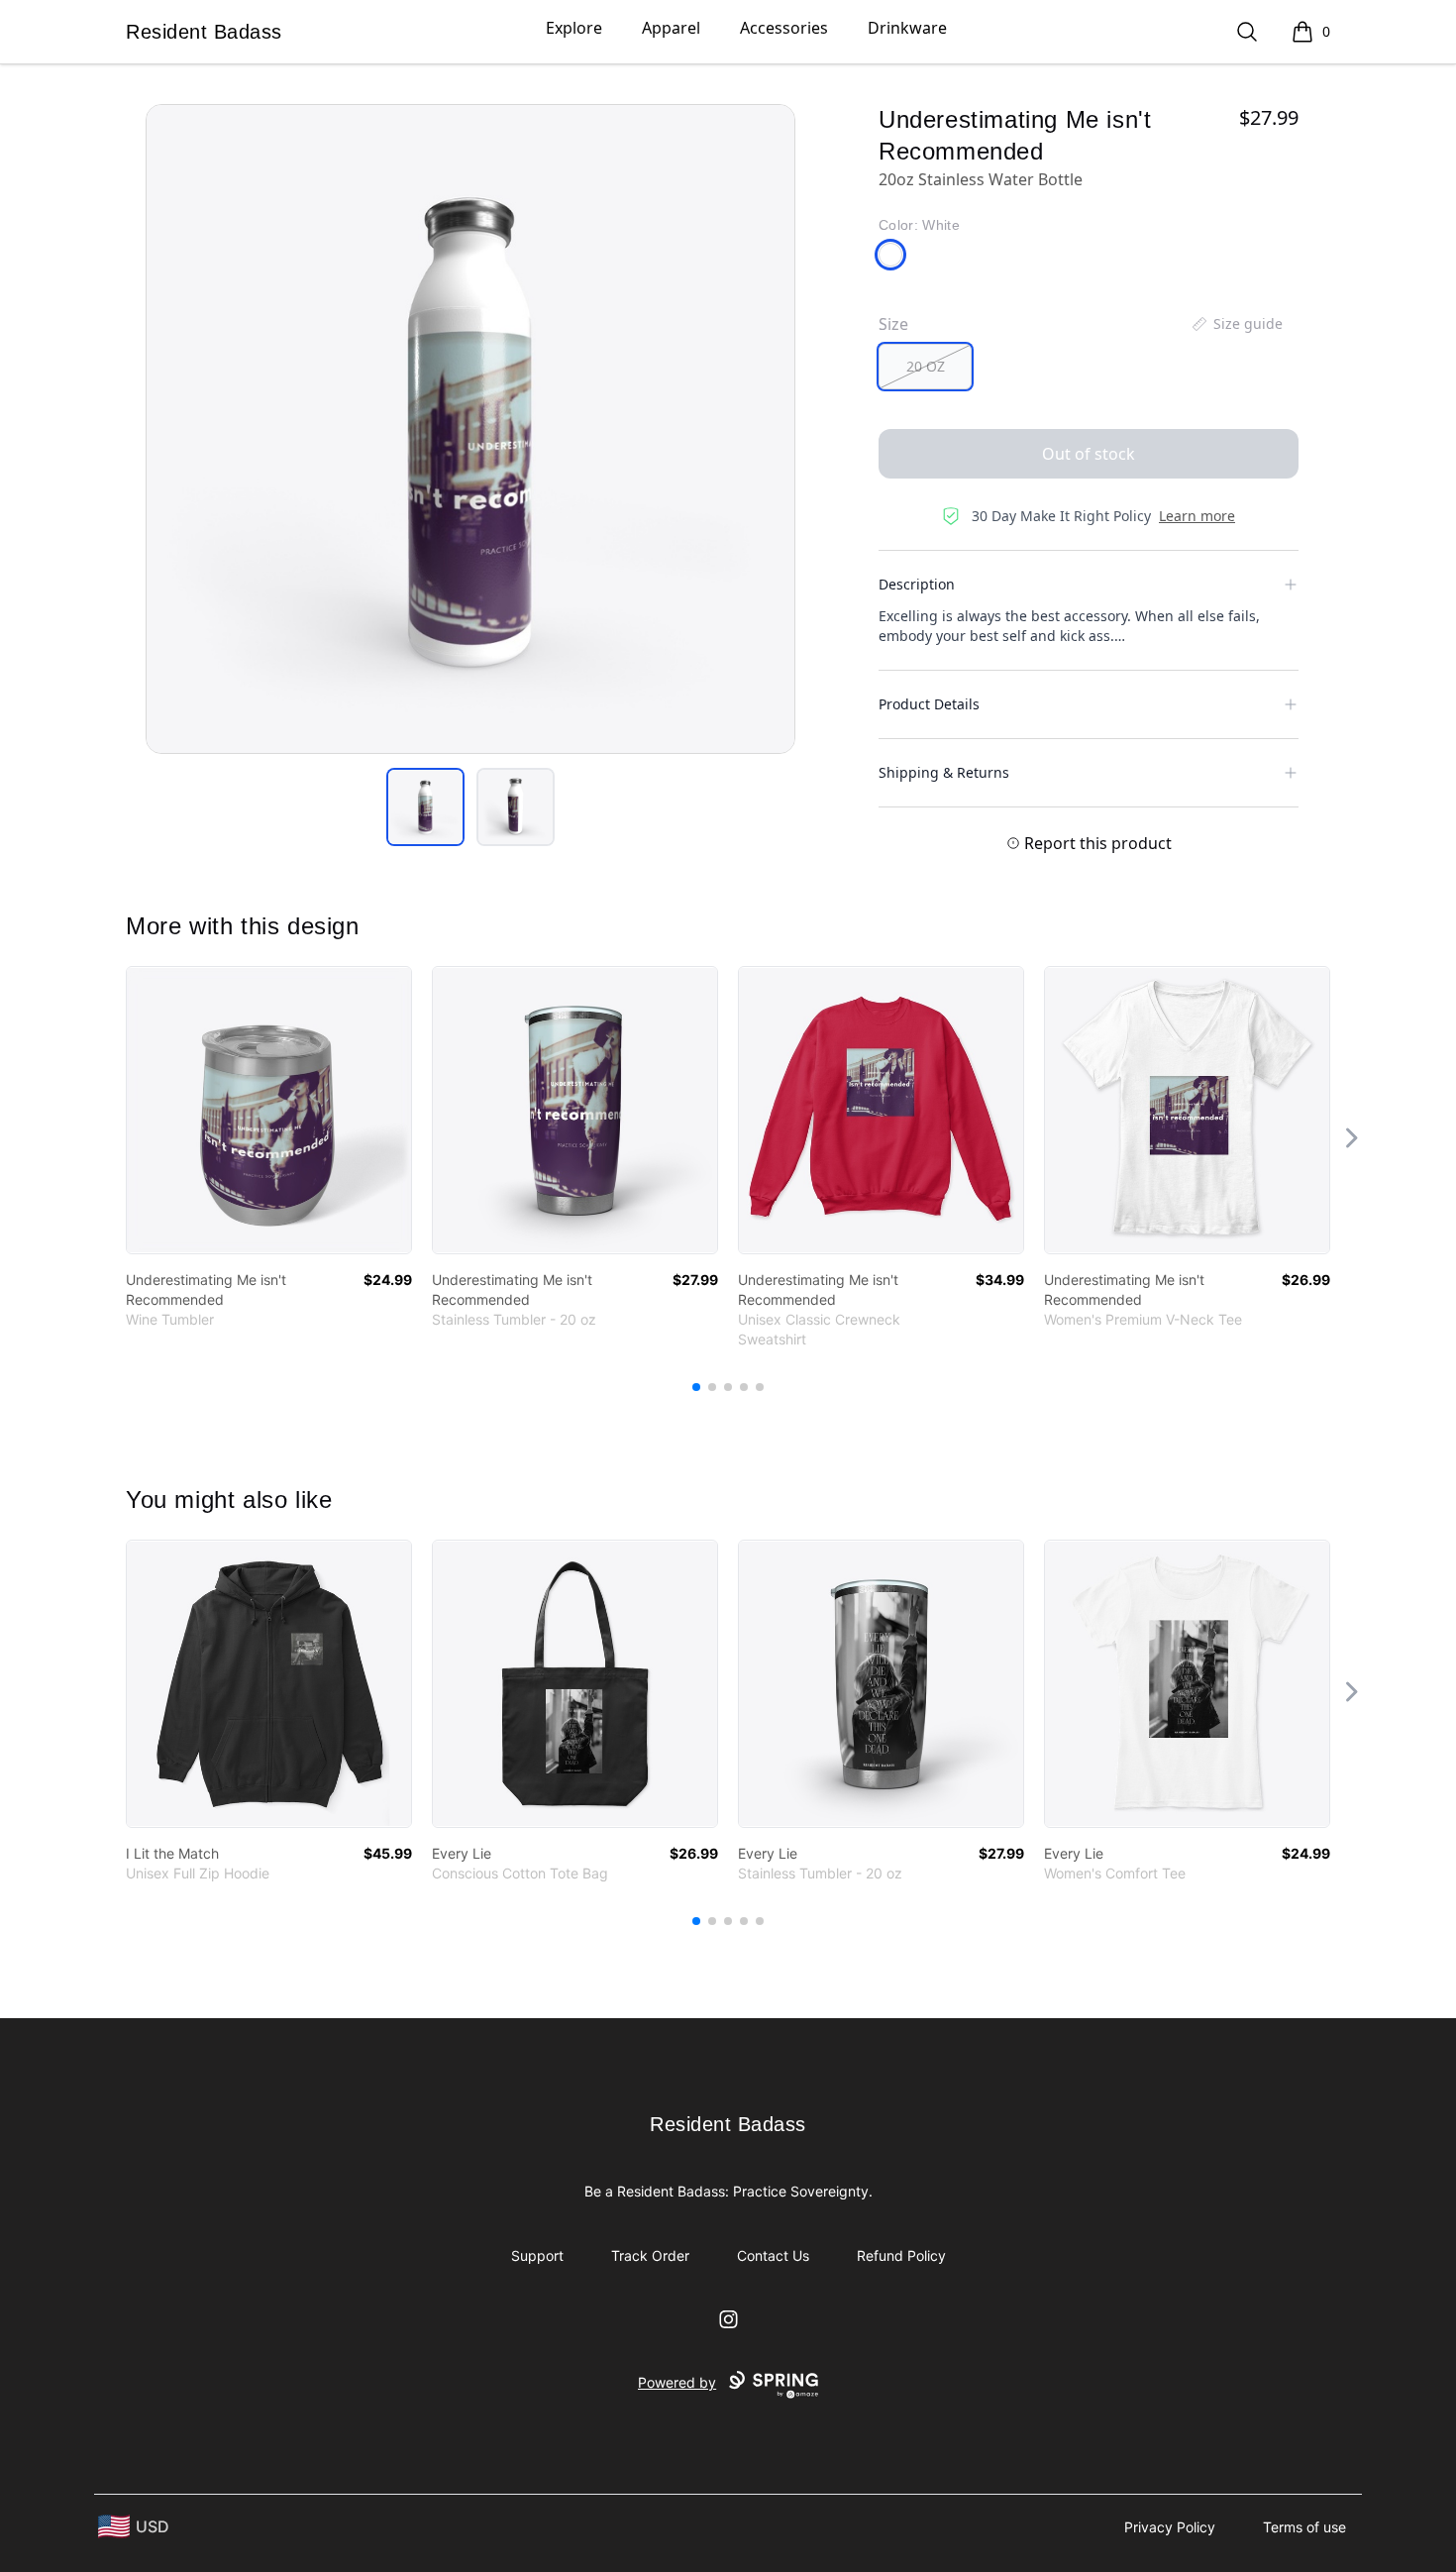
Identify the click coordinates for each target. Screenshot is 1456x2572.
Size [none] (893, 324)
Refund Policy (901, 2255)
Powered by (677, 2382)
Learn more (1197, 516)
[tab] (425, 807)
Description (917, 584)
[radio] (925, 367)
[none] (1236, 324)
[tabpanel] (470, 429)
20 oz (926, 366)
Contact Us (773, 2255)
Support (537, 2255)
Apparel (671, 28)
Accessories (784, 28)
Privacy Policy (1170, 2527)
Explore (574, 28)
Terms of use (1304, 2527)
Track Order (650, 2255)
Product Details (929, 704)
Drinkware (907, 28)
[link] (269, 1110)
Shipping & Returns (944, 772)
